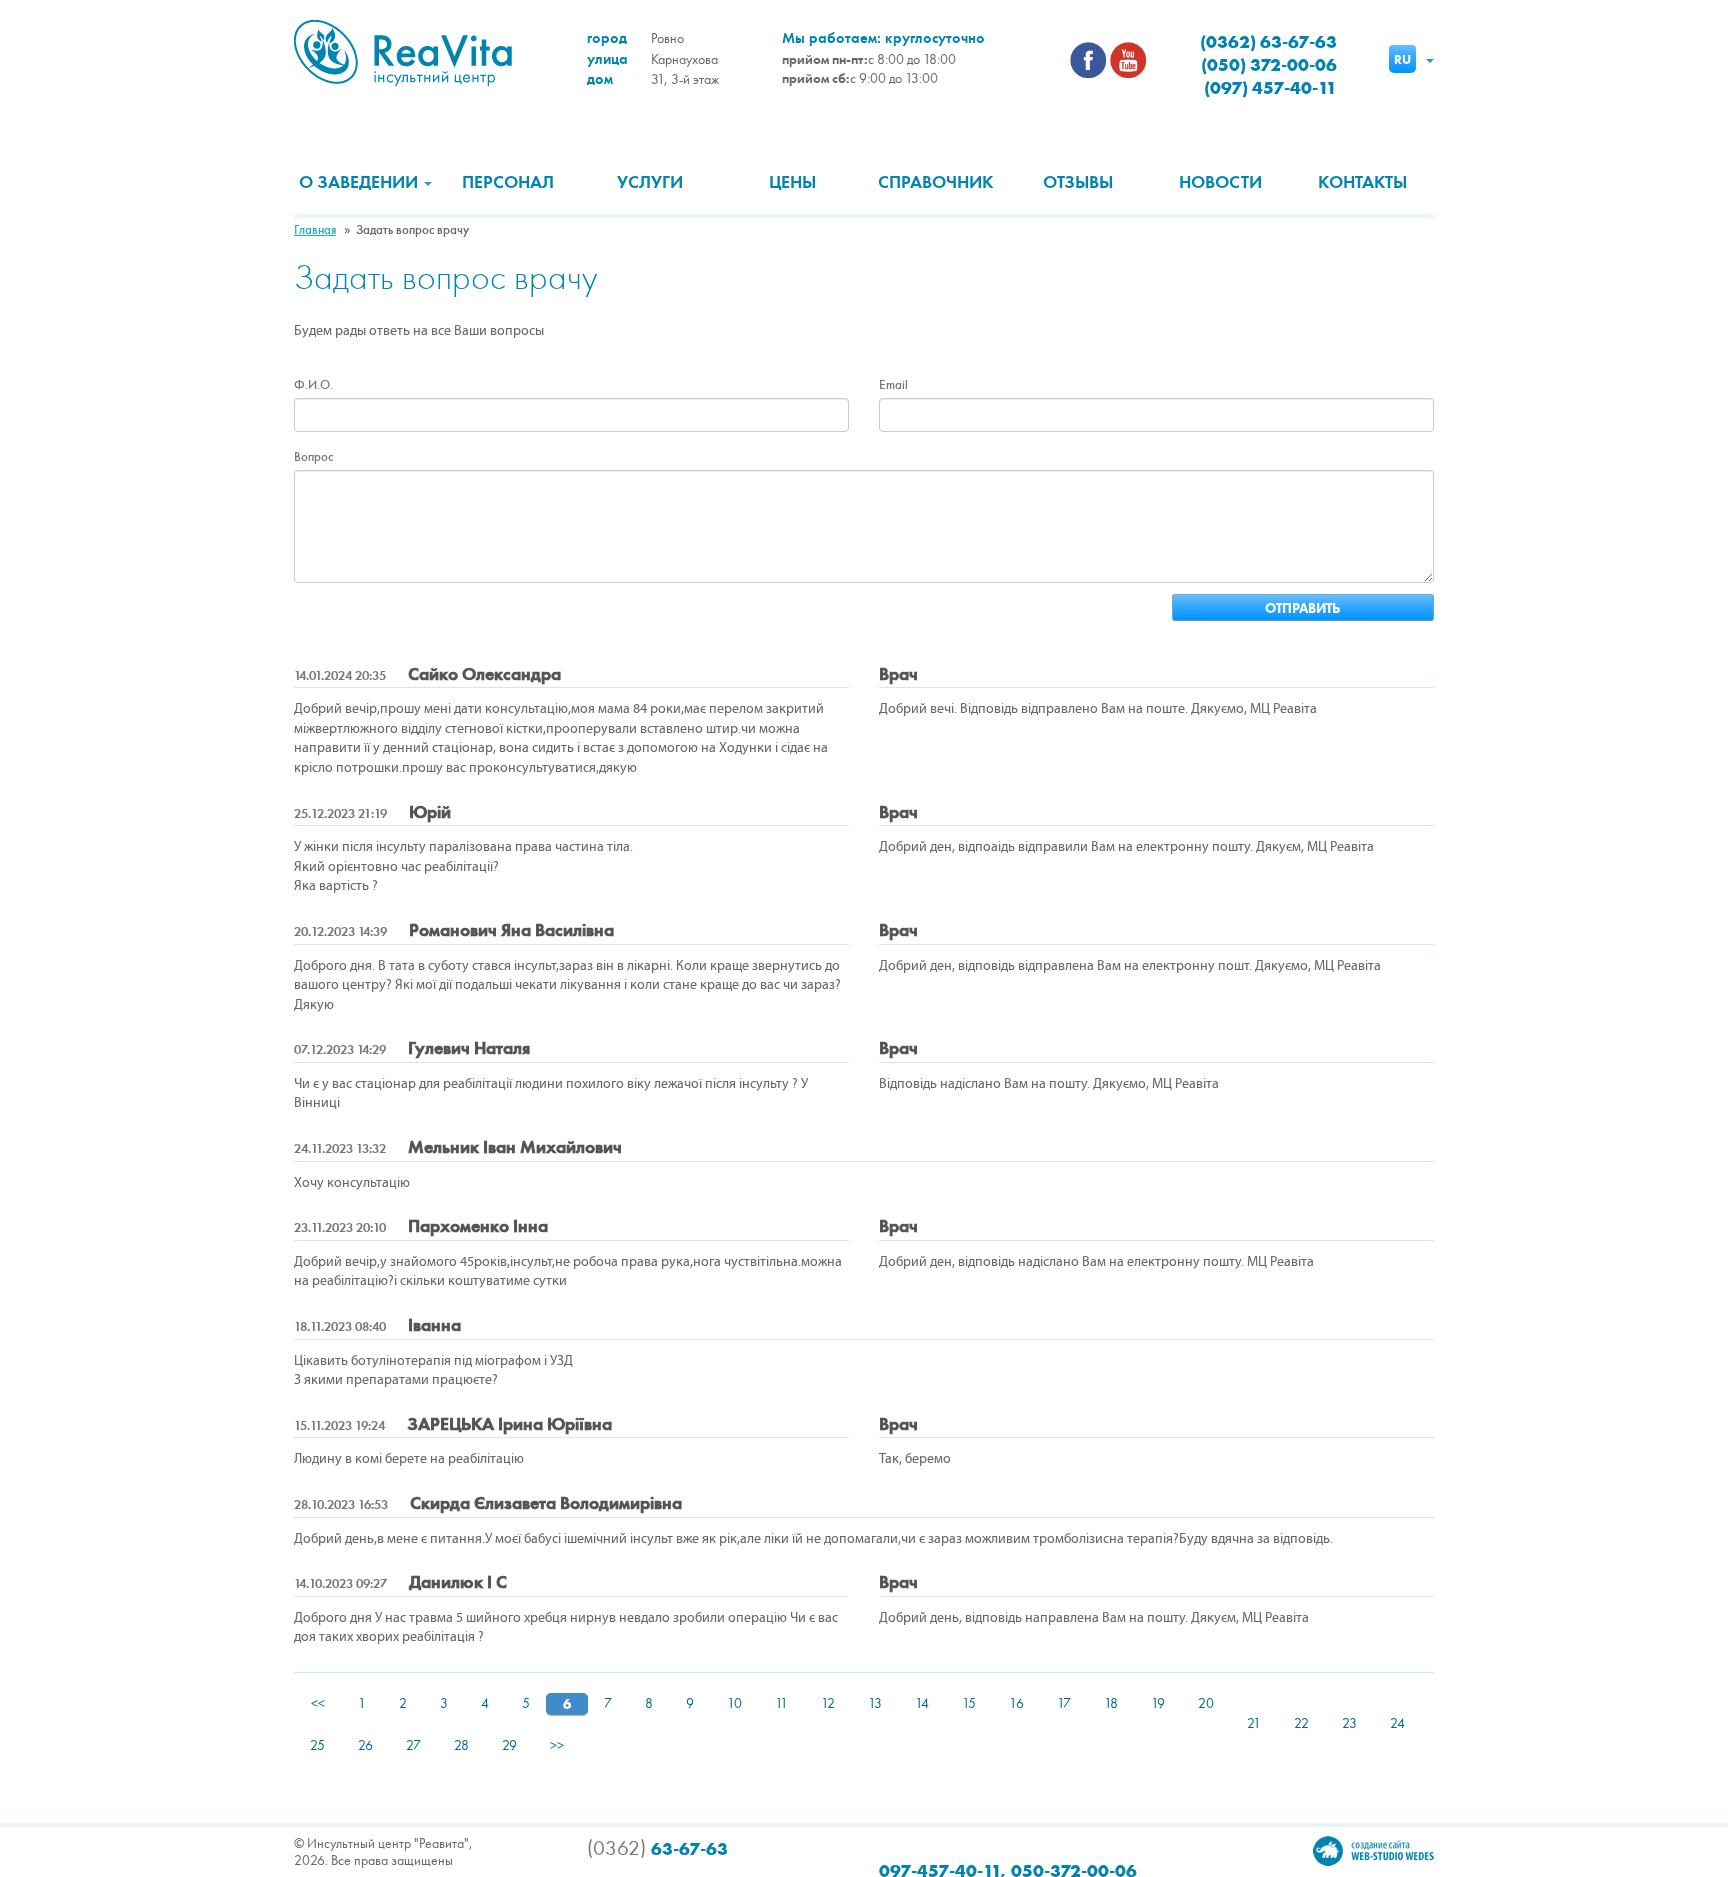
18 (1111, 1703)
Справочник (935, 182)
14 (922, 1703)
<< (318, 1703)
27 (413, 1745)
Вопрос (313, 457)
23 (1349, 1723)
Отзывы (1078, 182)
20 (1206, 1703)
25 (317, 1745)
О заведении (360, 182)
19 (1158, 1703)
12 (828, 1703)
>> (557, 1745)
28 (461, 1745)
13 (875, 1703)
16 (1016, 1703)
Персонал (508, 182)
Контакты (1362, 182)
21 (1254, 1723)
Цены (792, 182)
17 (1064, 1703)
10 (734, 1703)
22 (1301, 1723)
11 (781, 1703)
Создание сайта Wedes (1373, 1851)
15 (969, 1703)
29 (509, 1745)
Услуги (650, 182)
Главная (315, 230)
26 (365, 1745)
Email (893, 385)
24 (1397, 1723)
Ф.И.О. (313, 385)
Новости (1220, 182)
